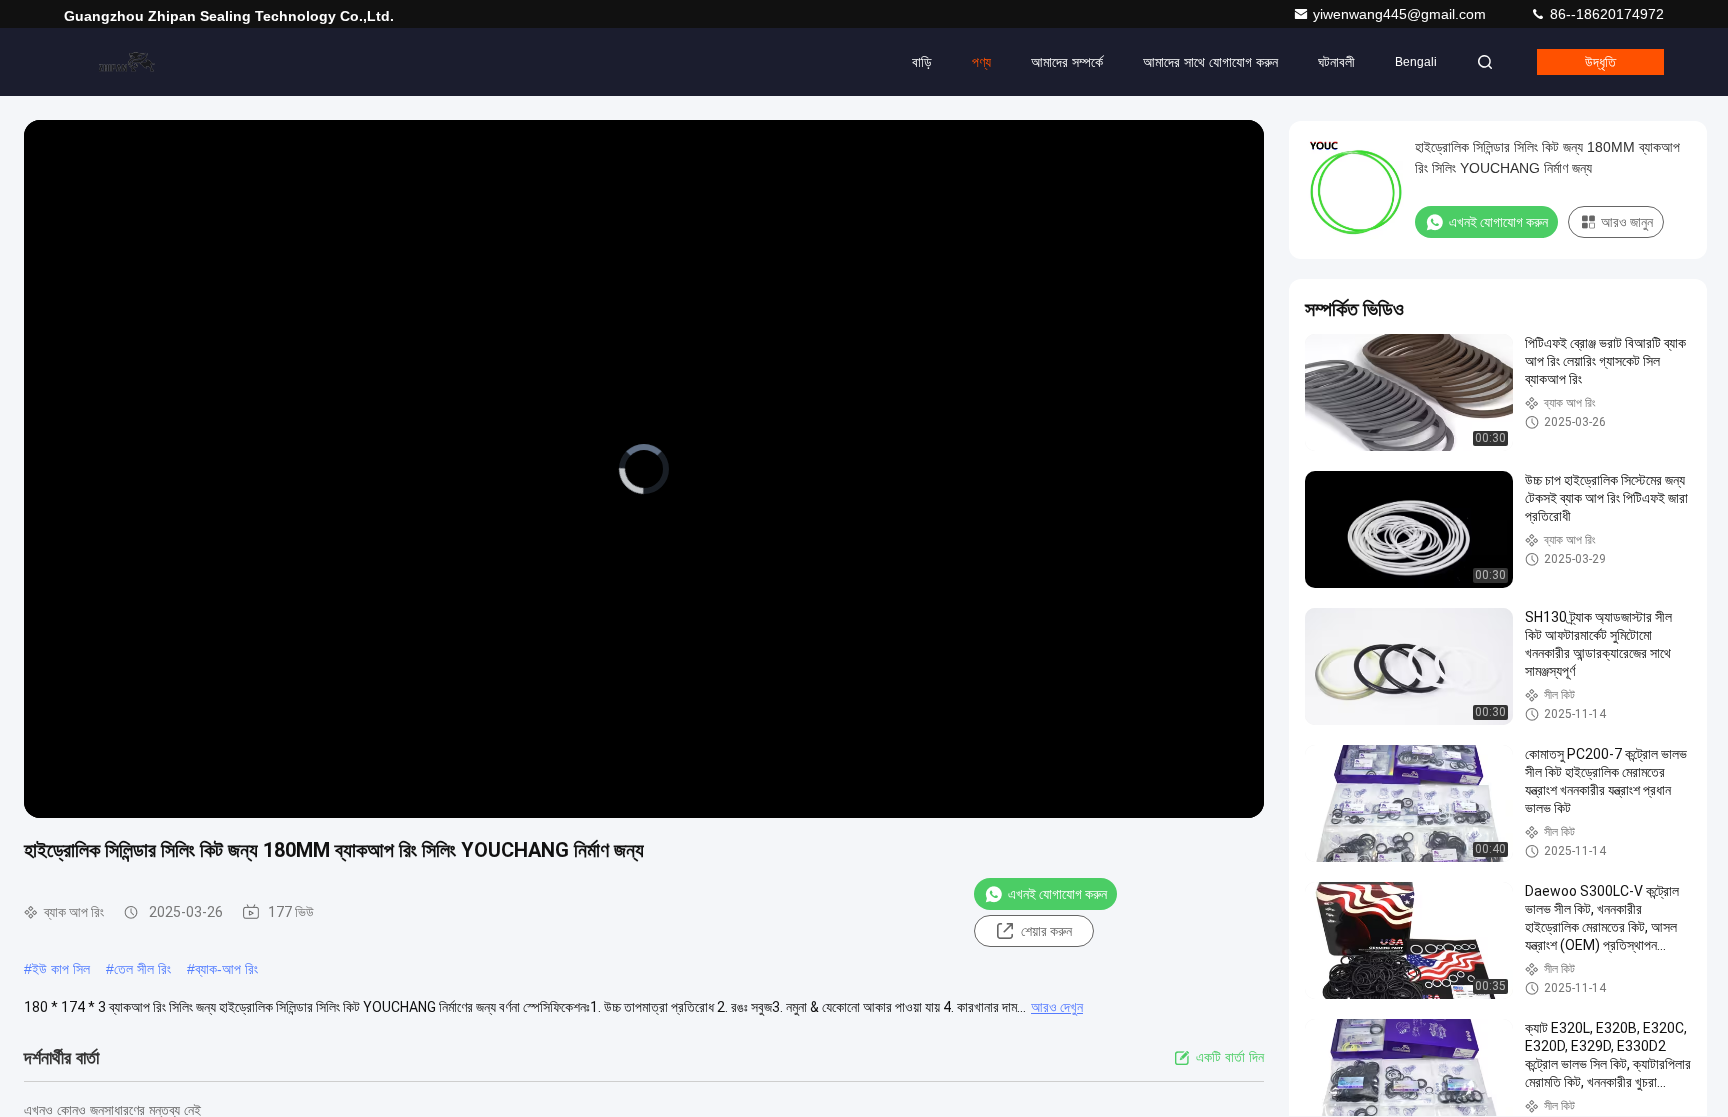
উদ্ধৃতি (1600, 62)
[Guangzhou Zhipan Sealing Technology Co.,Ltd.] (127, 62)
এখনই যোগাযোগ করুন (1057, 894)
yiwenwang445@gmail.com (1401, 14)
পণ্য (981, 62)
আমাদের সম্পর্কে (1067, 62)
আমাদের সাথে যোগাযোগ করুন (1210, 62)
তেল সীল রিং (142, 969)
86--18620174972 (1605, 14)
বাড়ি (922, 62)
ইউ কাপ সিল (61, 969)
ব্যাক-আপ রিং (226, 969)
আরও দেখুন (1057, 1007)
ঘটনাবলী (1336, 62)
